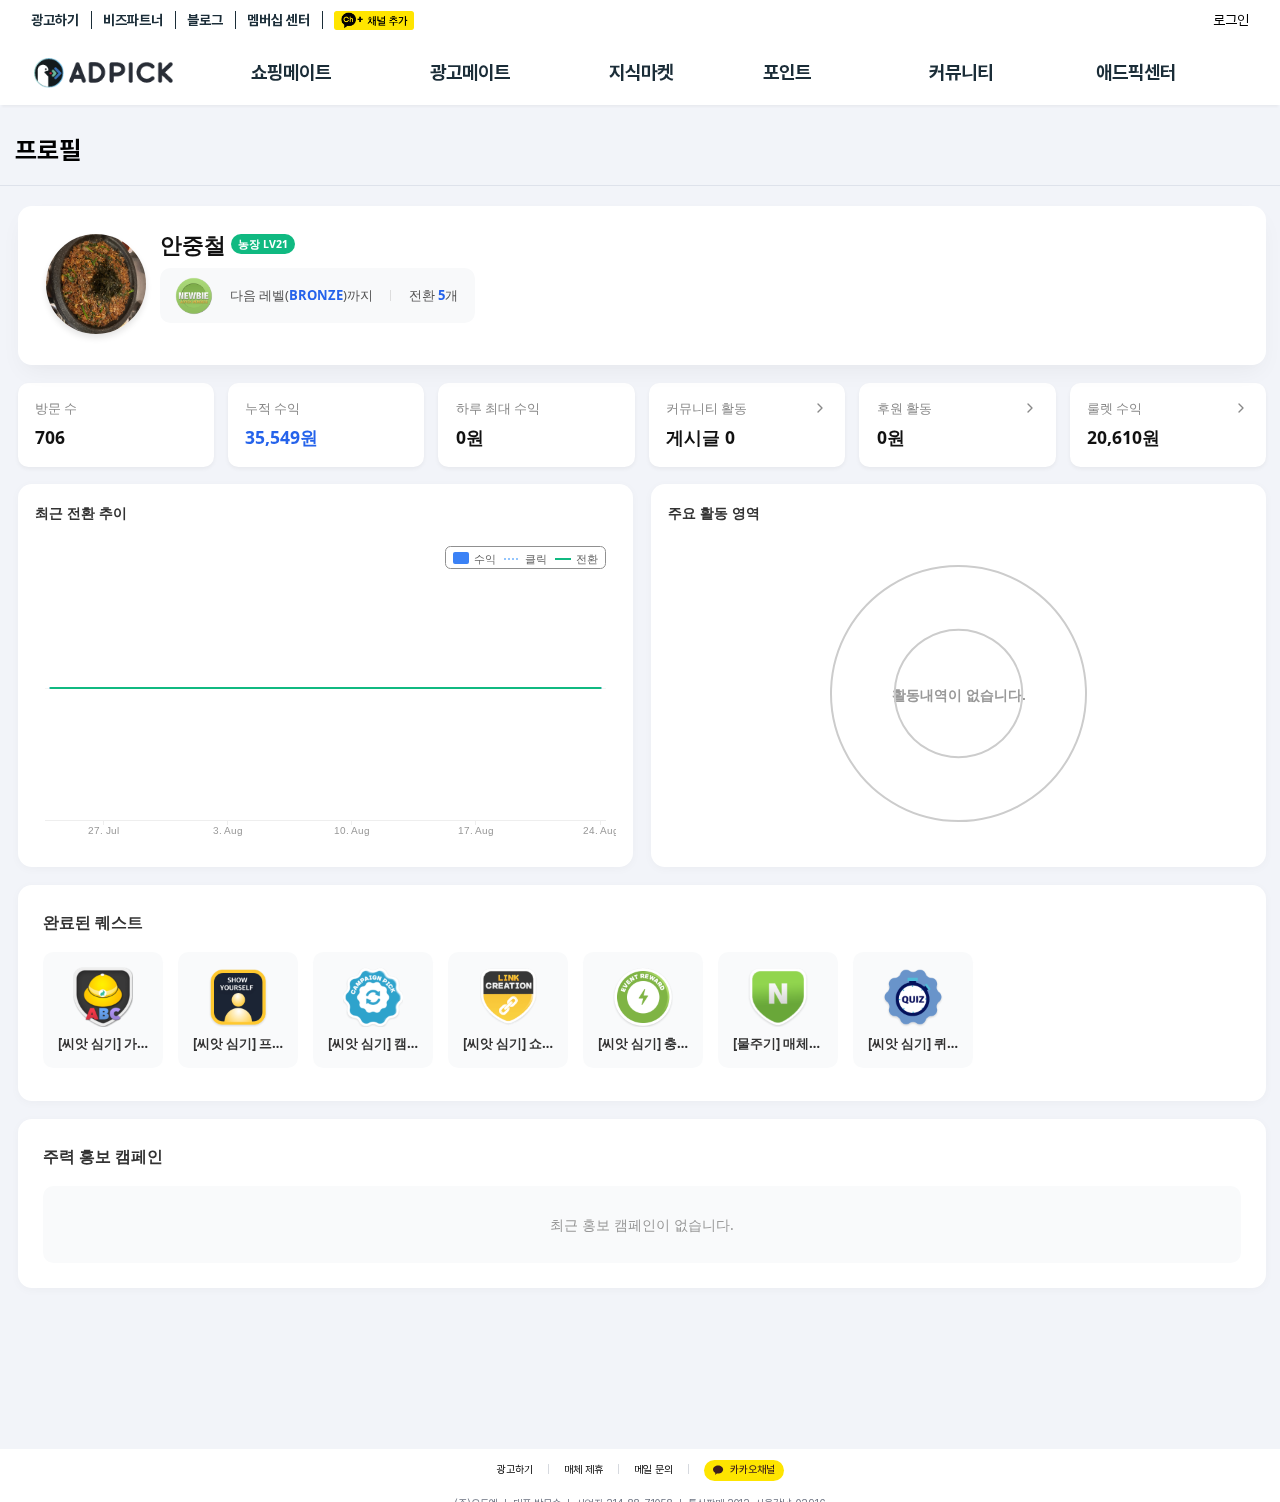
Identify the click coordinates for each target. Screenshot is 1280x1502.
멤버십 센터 (278, 20)
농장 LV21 (263, 244)
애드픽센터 (1136, 72)
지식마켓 (641, 72)
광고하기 (55, 20)
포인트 (787, 72)
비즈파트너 (133, 20)
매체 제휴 (583, 1469)
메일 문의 (653, 1469)
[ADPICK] (141, 73)
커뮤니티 (961, 72)
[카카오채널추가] (374, 20)
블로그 (205, 20)
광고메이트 (470, 72)
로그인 (1231, 20)
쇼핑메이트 (291, 72)
